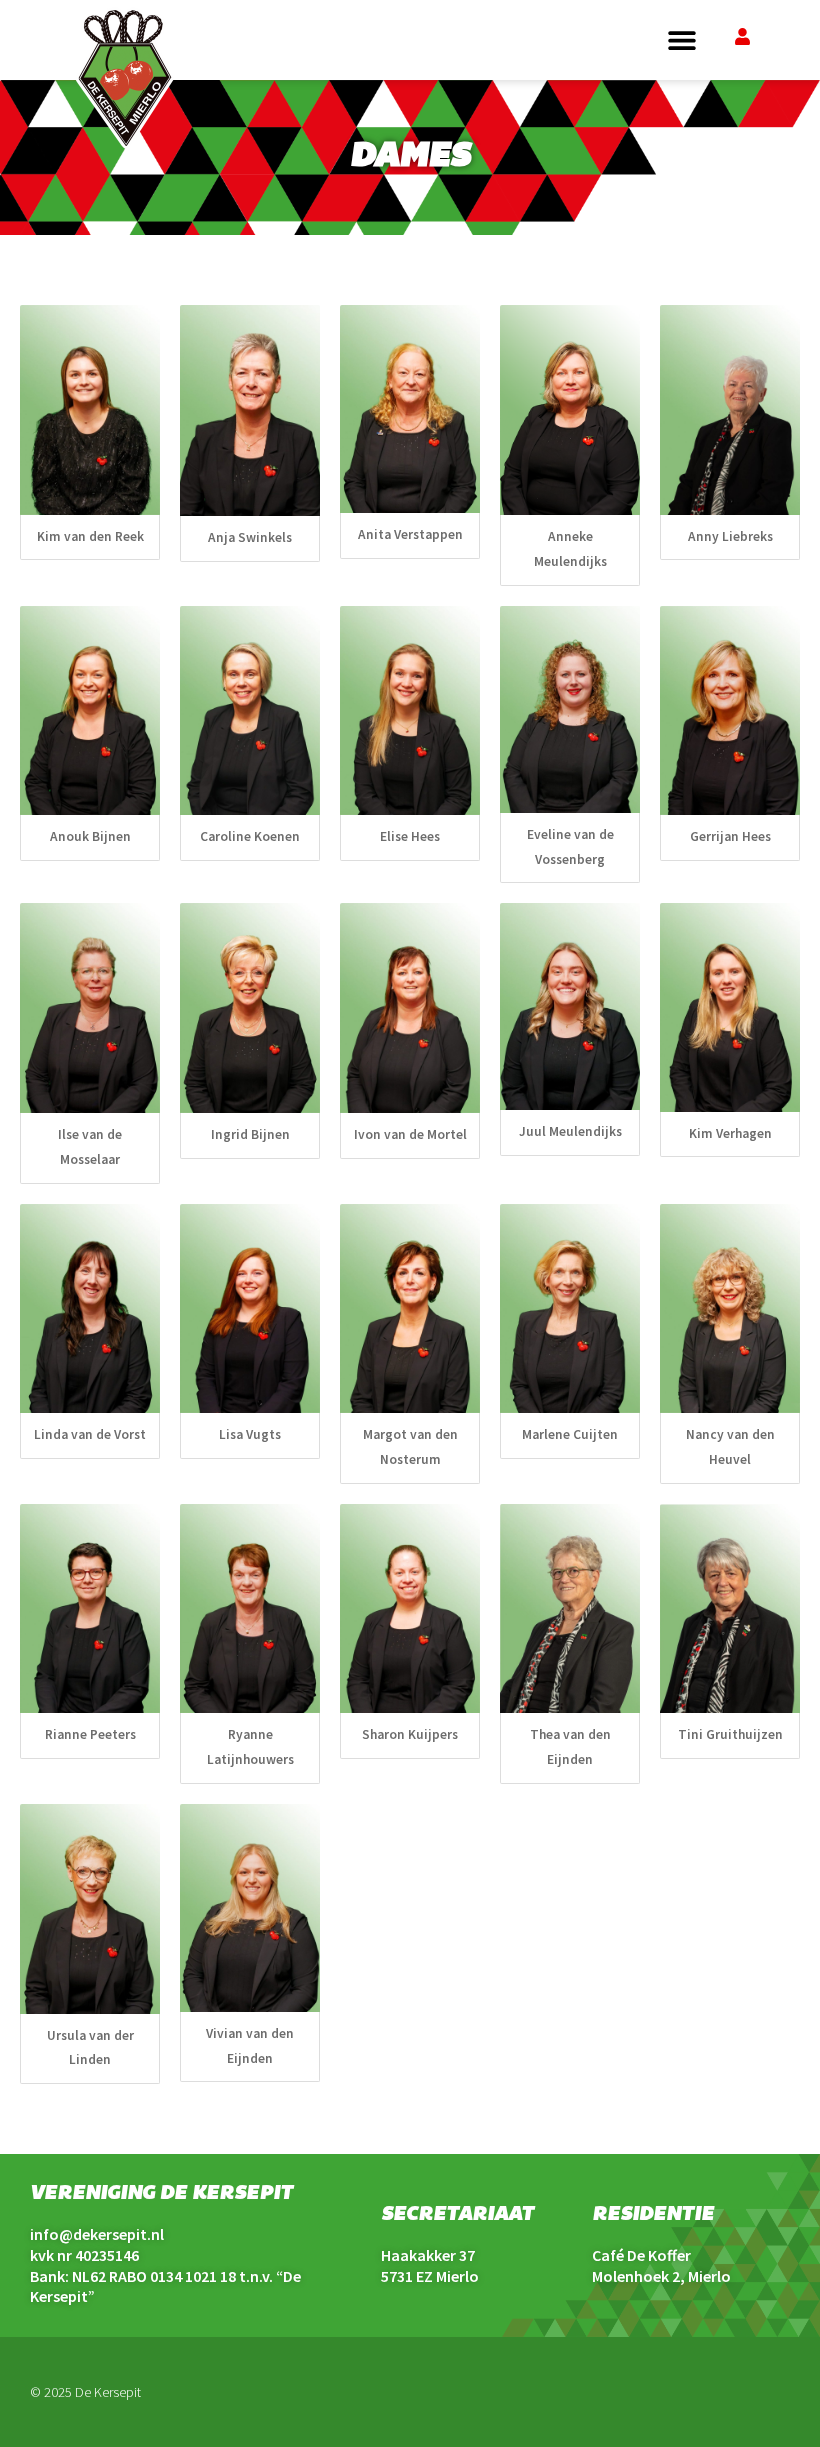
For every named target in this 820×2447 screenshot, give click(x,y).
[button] (681, 40)
